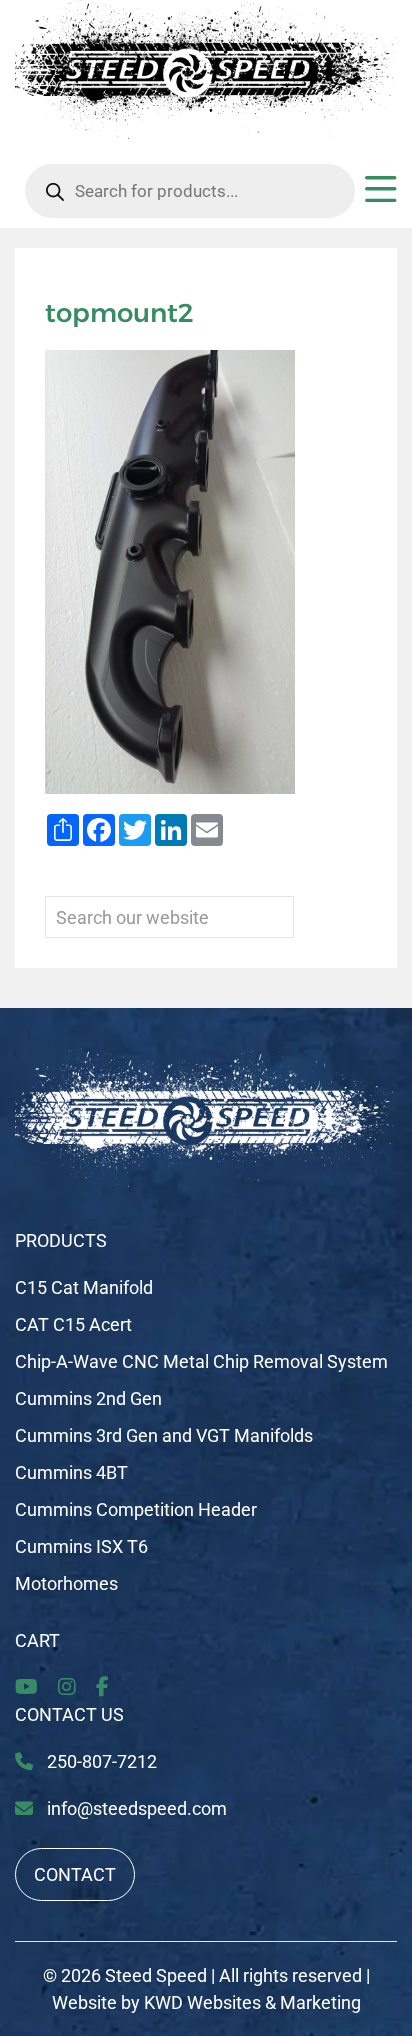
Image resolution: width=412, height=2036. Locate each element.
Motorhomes (66, 1583)
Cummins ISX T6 (81, 1546)
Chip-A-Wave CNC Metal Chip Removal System (201, 1361)
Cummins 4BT (71, 1472)
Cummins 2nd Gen (88, 1398)
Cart (37, 1640)
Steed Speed (156, 1975)
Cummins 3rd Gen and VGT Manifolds (164, 1435)
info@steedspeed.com (137, 1808)
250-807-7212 (100, 1761)
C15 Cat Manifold (84, 1287)
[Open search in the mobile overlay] (190, 191)
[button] (381, 196)
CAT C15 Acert (73, 1324)
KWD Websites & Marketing (252, 2002)
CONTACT (75, 1874)
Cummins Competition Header (136, 1509)
